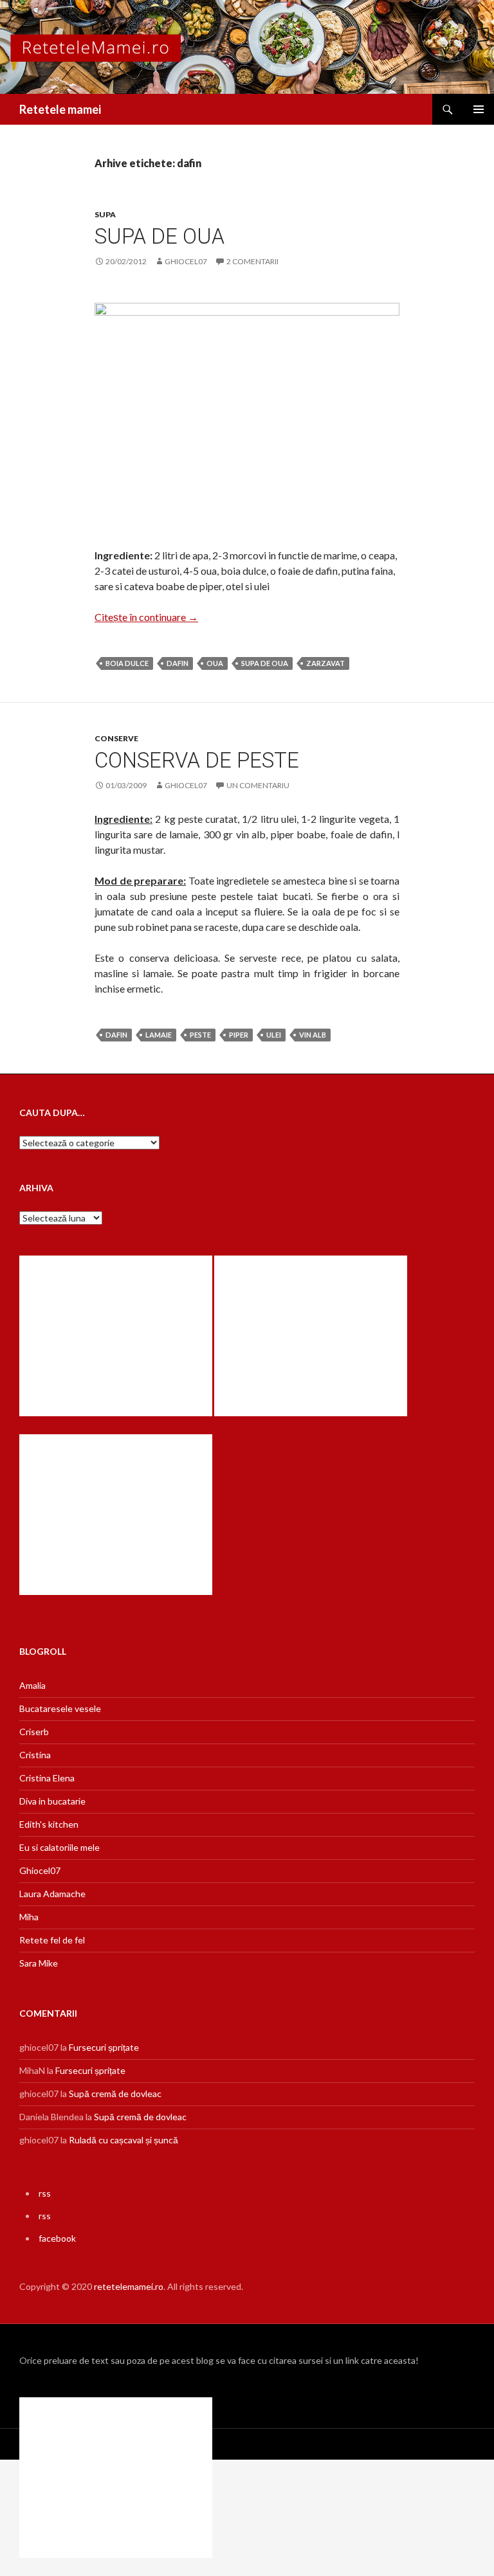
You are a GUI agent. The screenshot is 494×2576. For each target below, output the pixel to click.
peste (200, 1035)
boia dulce (127, 663)
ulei (274, 1035)
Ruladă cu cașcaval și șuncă (123, 2140)
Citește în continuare (146, 617)
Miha (29, 1917)
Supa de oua (160, 236)
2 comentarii (252, 261)
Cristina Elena (47, 1778)
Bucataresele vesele (60, 1708)
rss (45, 2193)
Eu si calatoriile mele (59, 1847)
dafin (178, 663)
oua (215, 663)
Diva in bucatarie (52, 1801)
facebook (57, 2238)
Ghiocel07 (40, 1870)
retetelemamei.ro (129, 2286)
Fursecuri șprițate (104, 2047)
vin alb (313, 1035)
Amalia (32, 1685)
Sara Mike (39, 1963)
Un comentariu (258, 785)
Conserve (116, 738)
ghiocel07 (186, 261)
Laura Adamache (52, 1894)
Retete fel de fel (52, 1940)
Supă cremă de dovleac (115, 2094)
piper (239, 1035)
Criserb (34, 1732)
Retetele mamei (60, 109)
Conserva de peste (197, 760)
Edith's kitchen (49, 1824)
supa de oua (265, 663)
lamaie (159, 1035)
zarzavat (325, 663)
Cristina (35, 1755)
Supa (105, 214)
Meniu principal (479, 109)
